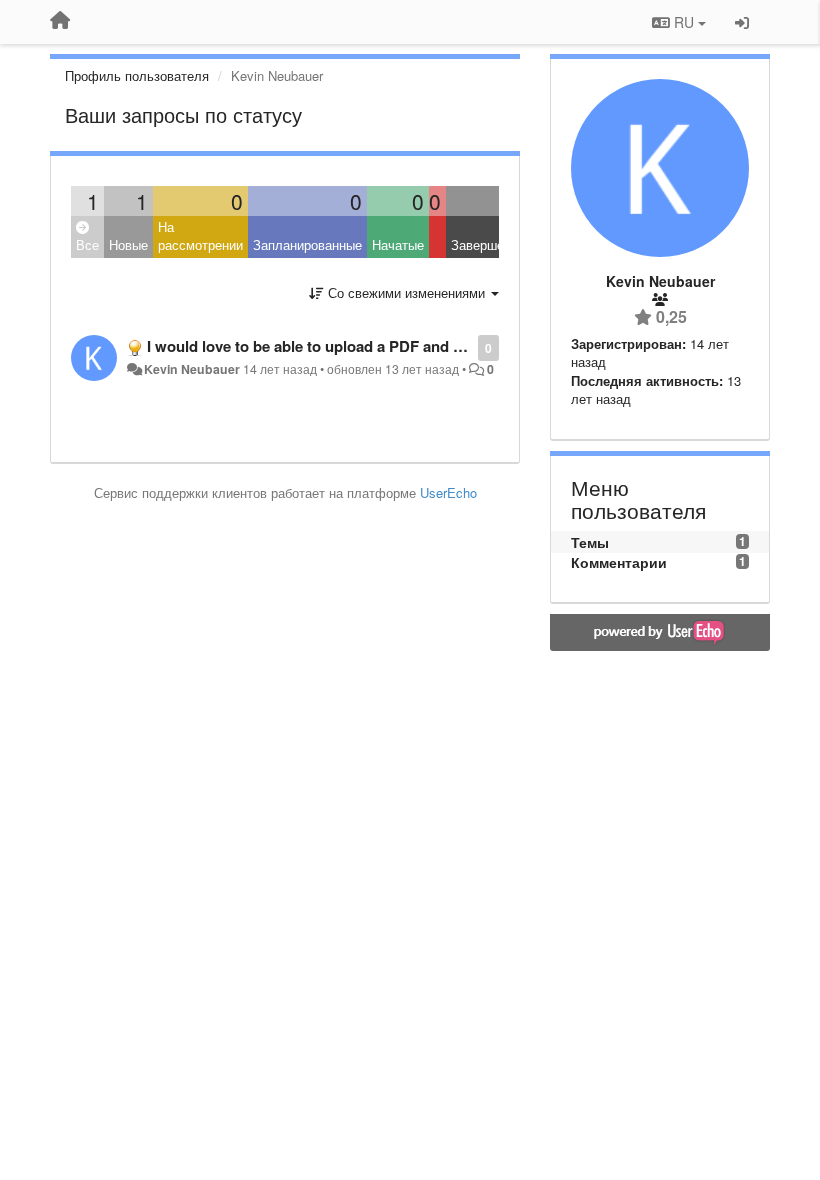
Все (87, 244)
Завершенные (492, 244)
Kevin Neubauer (192, 369)
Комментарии (619, 562)
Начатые (398, 244)
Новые (128, 244)
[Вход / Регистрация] (742, 22)
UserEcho (448, 492)
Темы (590, 542)
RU (684, 22)
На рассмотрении (200, 236)
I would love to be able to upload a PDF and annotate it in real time (377, 346)
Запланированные (307, 244)
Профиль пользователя (137, 75)
